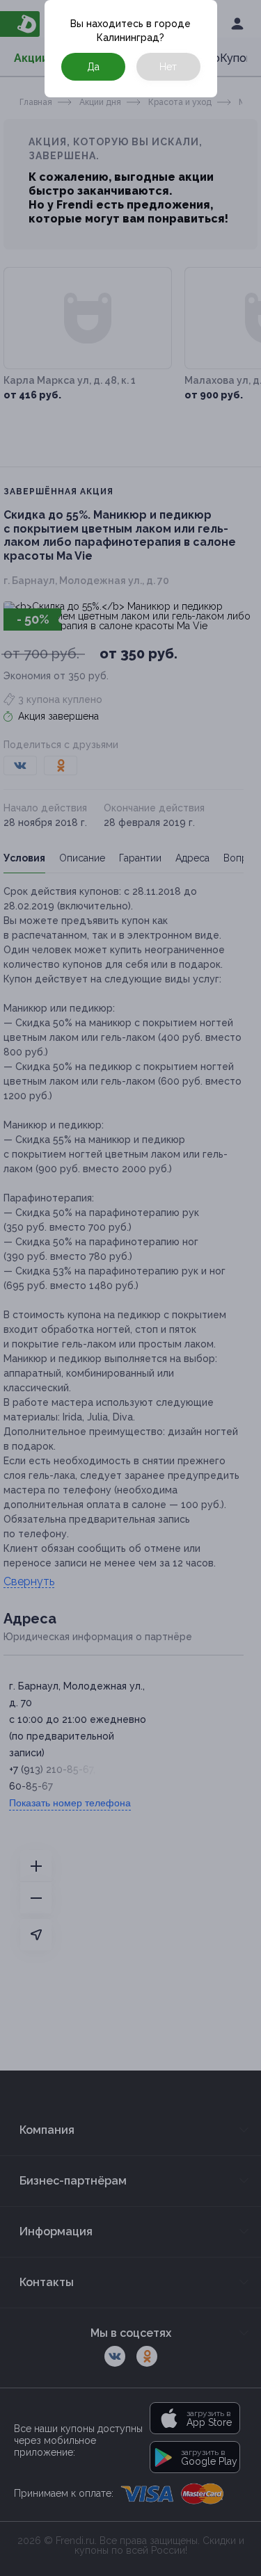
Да (93, 67)
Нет (168, 67)
